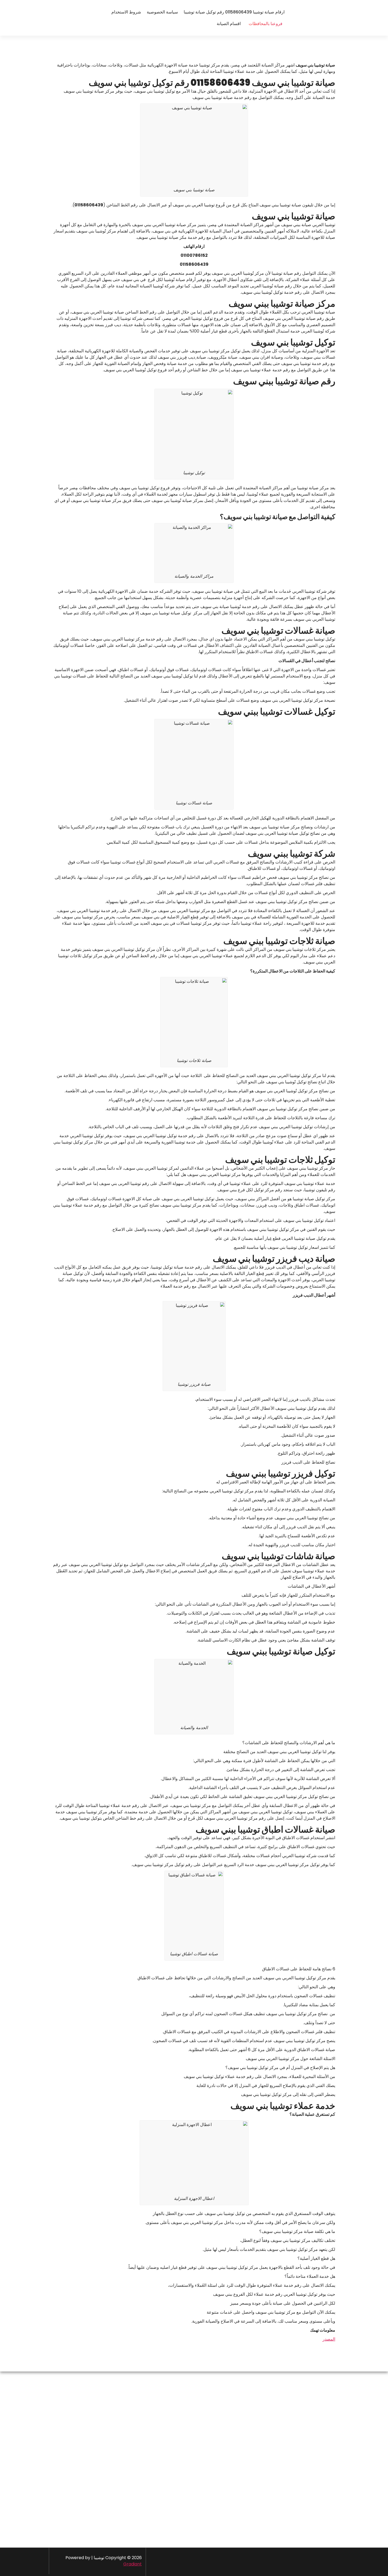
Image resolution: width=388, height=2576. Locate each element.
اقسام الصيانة (229, 24)
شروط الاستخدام (126, 12)
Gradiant (133, 2564)
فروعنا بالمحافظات (266, 24)
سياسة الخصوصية (162, 12)
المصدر (329, 2339)
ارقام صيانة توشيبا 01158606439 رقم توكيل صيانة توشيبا (234, 12)
